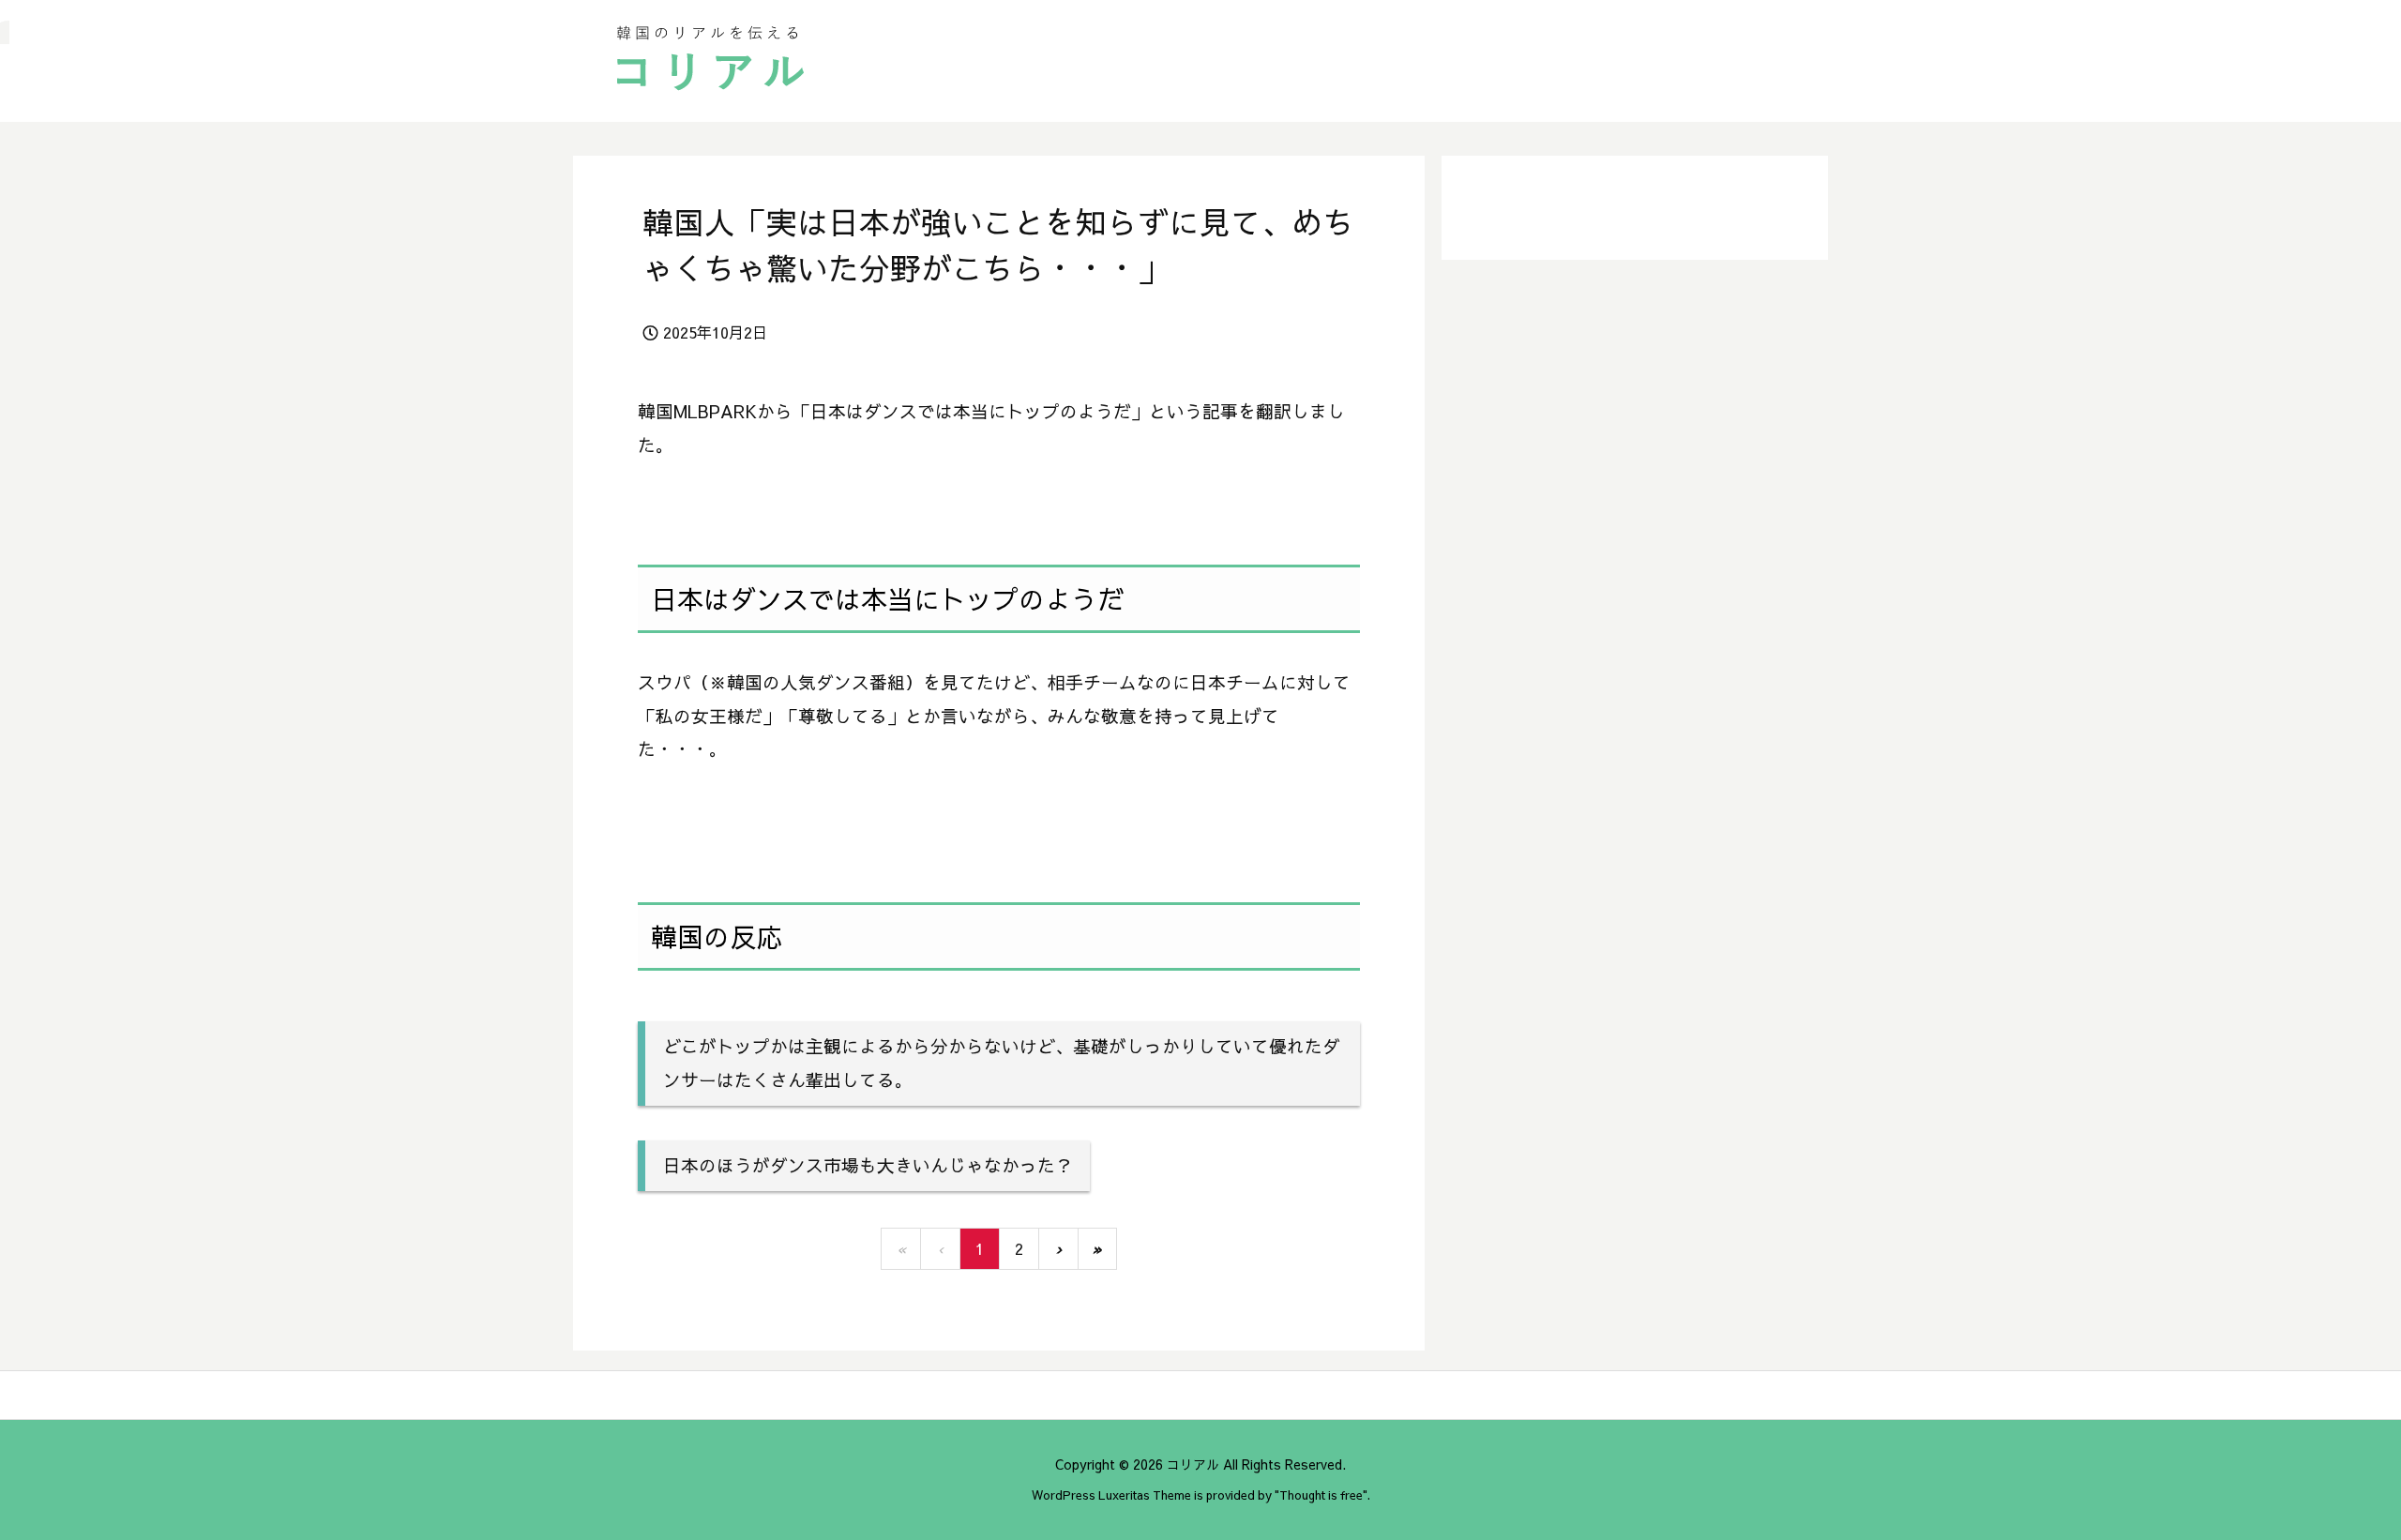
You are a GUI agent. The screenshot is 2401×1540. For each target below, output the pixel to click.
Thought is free (1321, 1495)
